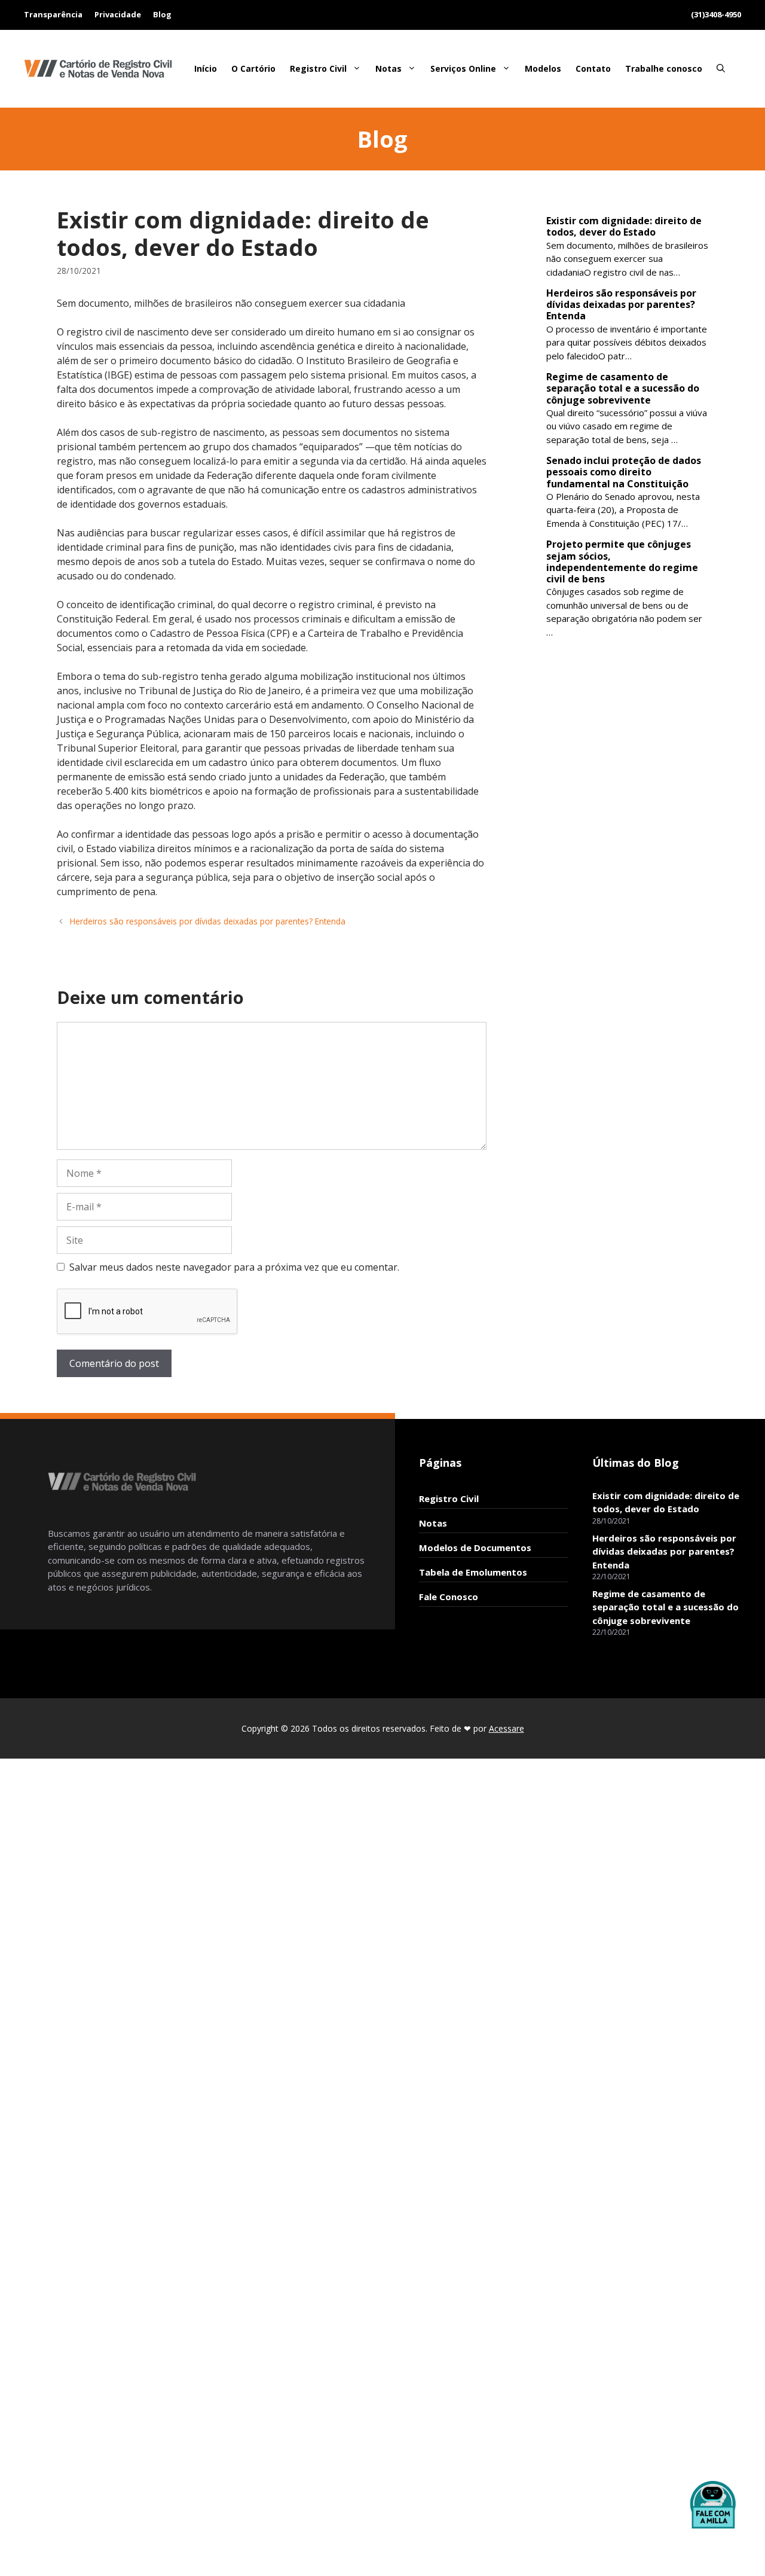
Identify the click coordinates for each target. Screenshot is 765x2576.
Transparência (53, 14)
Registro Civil (318, 68)
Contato (593, 68)
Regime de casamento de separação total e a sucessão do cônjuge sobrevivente (623, 388)
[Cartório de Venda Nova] (99, 68)
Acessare (507, 1728)
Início (206, 68)
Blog (162, 14)
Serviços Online (463, 68)
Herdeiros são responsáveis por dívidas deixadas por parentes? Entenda (208, 921)
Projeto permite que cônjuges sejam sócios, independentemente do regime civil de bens (622, 561)
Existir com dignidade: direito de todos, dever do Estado (624, 226)
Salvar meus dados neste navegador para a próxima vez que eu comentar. (234, 1267)
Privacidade (118, 14)
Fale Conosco (449, 1597)
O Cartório (253, 68)
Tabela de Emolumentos (473, 1572)
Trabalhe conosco (664, 68)
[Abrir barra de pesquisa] (721, 69)
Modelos (543, 68)
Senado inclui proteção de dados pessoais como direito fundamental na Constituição (624, 472)
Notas (388, 68)
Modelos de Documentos (475, 1548)
